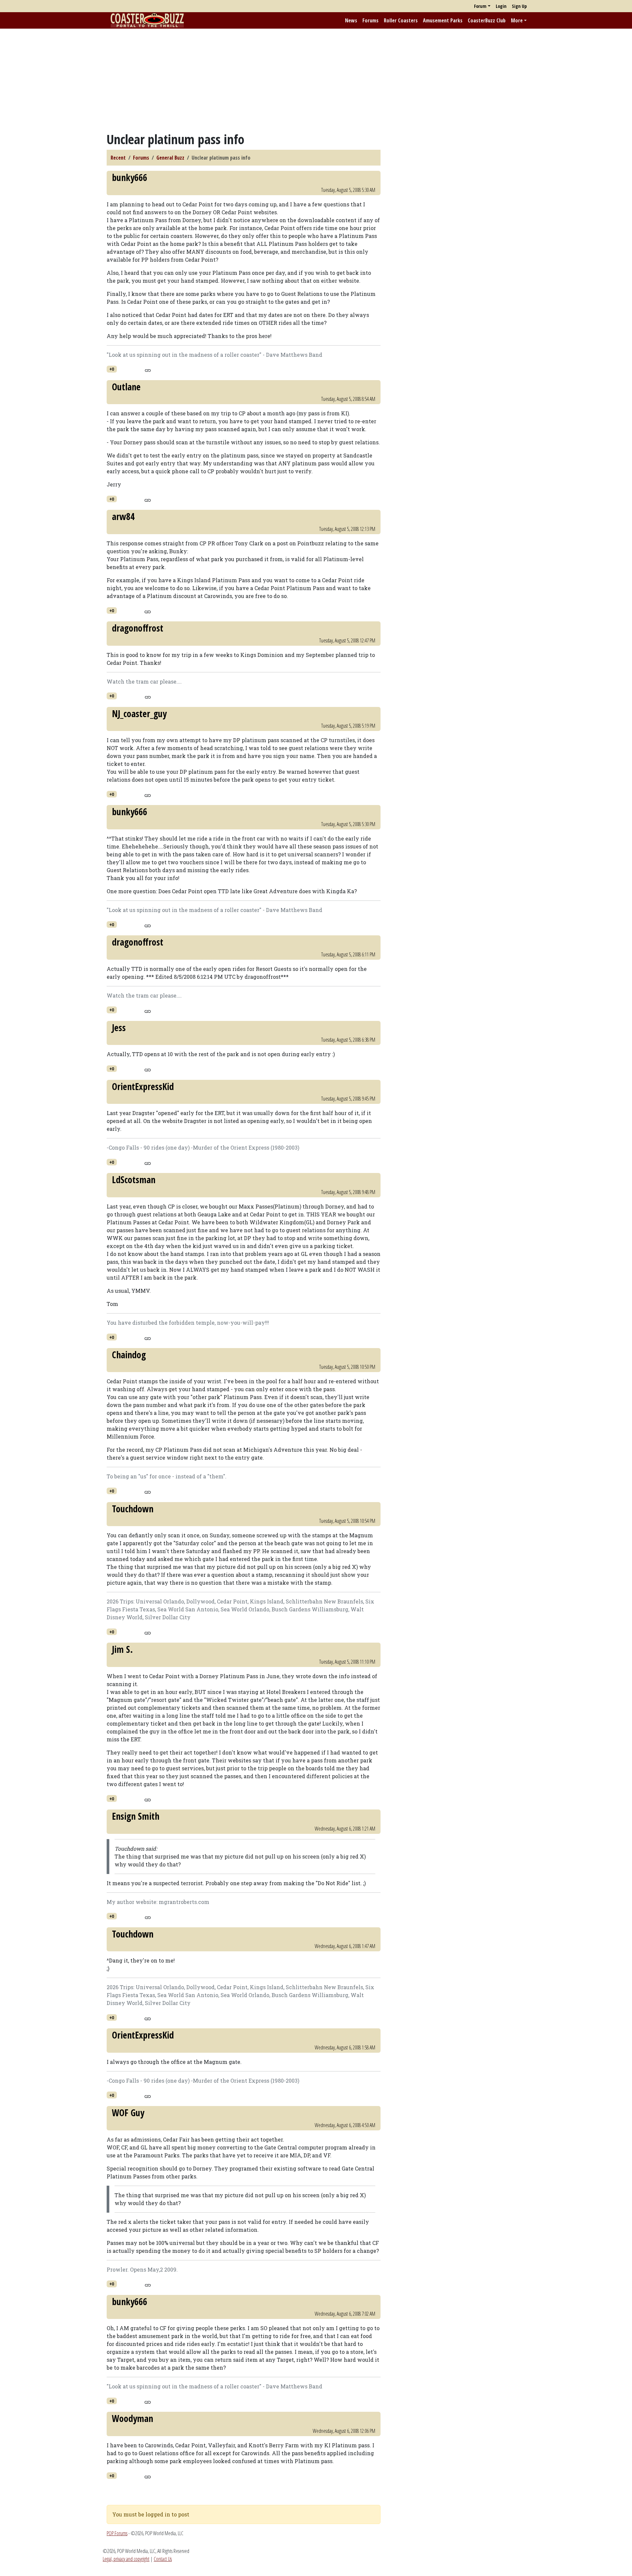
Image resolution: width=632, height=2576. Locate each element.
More (517, 20)
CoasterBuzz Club (487, 20)
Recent (118, 158)
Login (501, 6)
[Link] (148, 370)
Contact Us (163, 2559)
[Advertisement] (316, 80)
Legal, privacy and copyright (126, 2559)
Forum (480, 6)
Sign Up (519, 6)
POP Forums (117, 2533)
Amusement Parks (443, 20)
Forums (370, 20)
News (351, 20)
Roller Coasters (401, 20)
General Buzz (170, 158)
